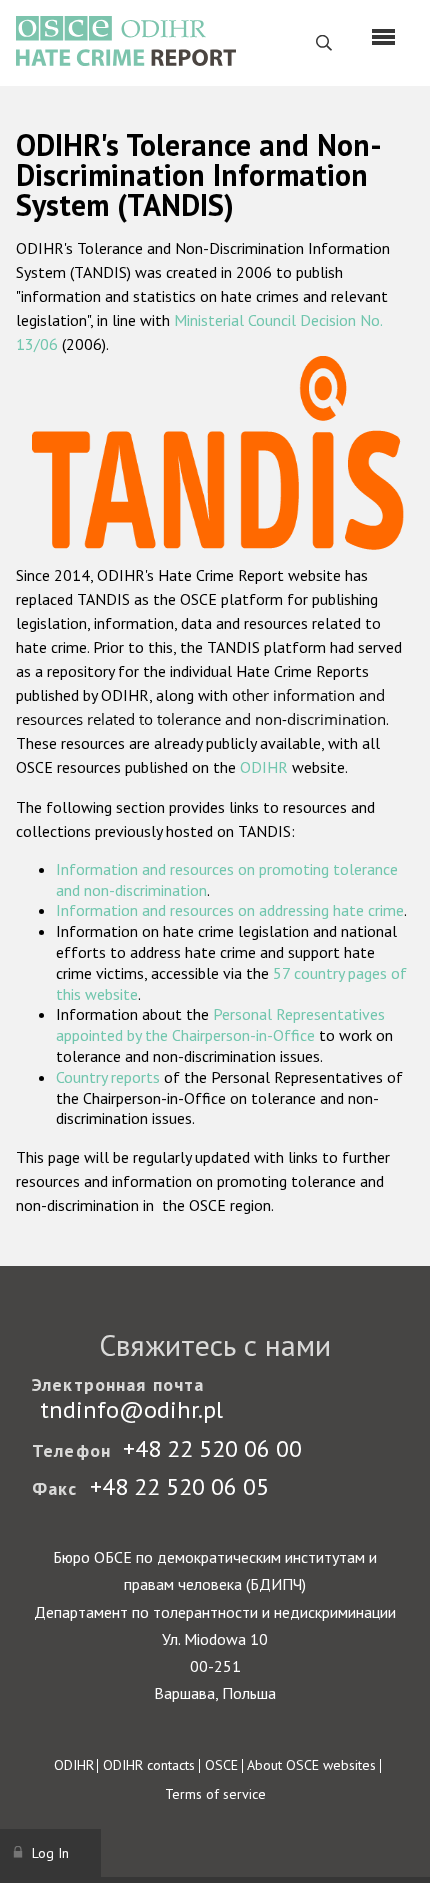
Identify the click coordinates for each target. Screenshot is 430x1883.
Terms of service (215, 1794)
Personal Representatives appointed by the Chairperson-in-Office (220, 1024)
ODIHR (264, 767)
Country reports (108, 1077)
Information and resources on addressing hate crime (230, 910)
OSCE (221, 1765)
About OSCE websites (311, 1765)
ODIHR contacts (149, 1765)
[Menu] (383, 37)
